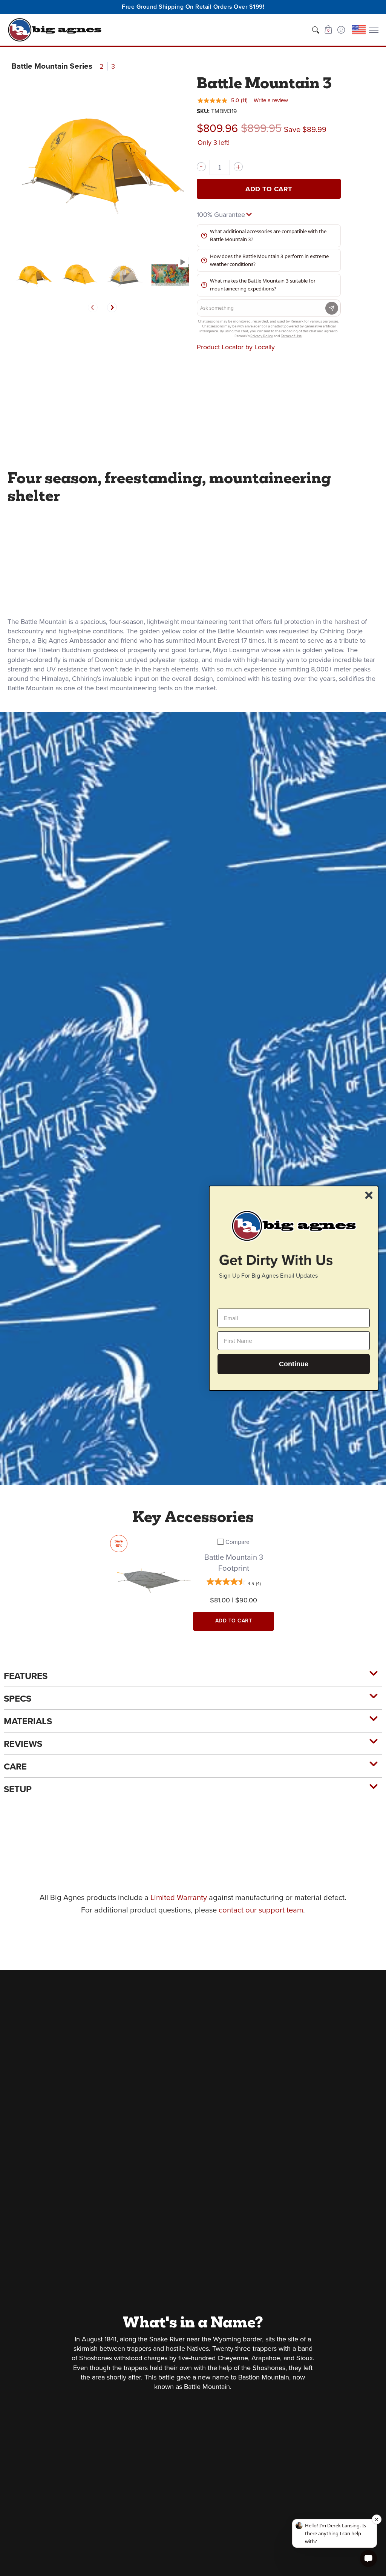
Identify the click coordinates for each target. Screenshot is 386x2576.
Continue (294, 1364)
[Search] (316, 30)
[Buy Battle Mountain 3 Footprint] (152, 1577)
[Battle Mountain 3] (34, 275)
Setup (18, 1789)
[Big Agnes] (55, 30)
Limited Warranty (179, 1897)
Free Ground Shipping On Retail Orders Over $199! (193, 7)
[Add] (238, 167)
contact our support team (261, 1910)
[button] (328, 30)
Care (15, 1766)
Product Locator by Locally (236, 347)
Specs (18, 1699)
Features (26, 1676)
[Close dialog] (369, 1195)
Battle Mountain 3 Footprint (234, 1563)
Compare (237, 1542)
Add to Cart (269, 189)
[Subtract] (201, 167)
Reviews (23, 1744)
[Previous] (93, 307)
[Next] (112, 307)
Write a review (271, 100)
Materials (28, 1721)
